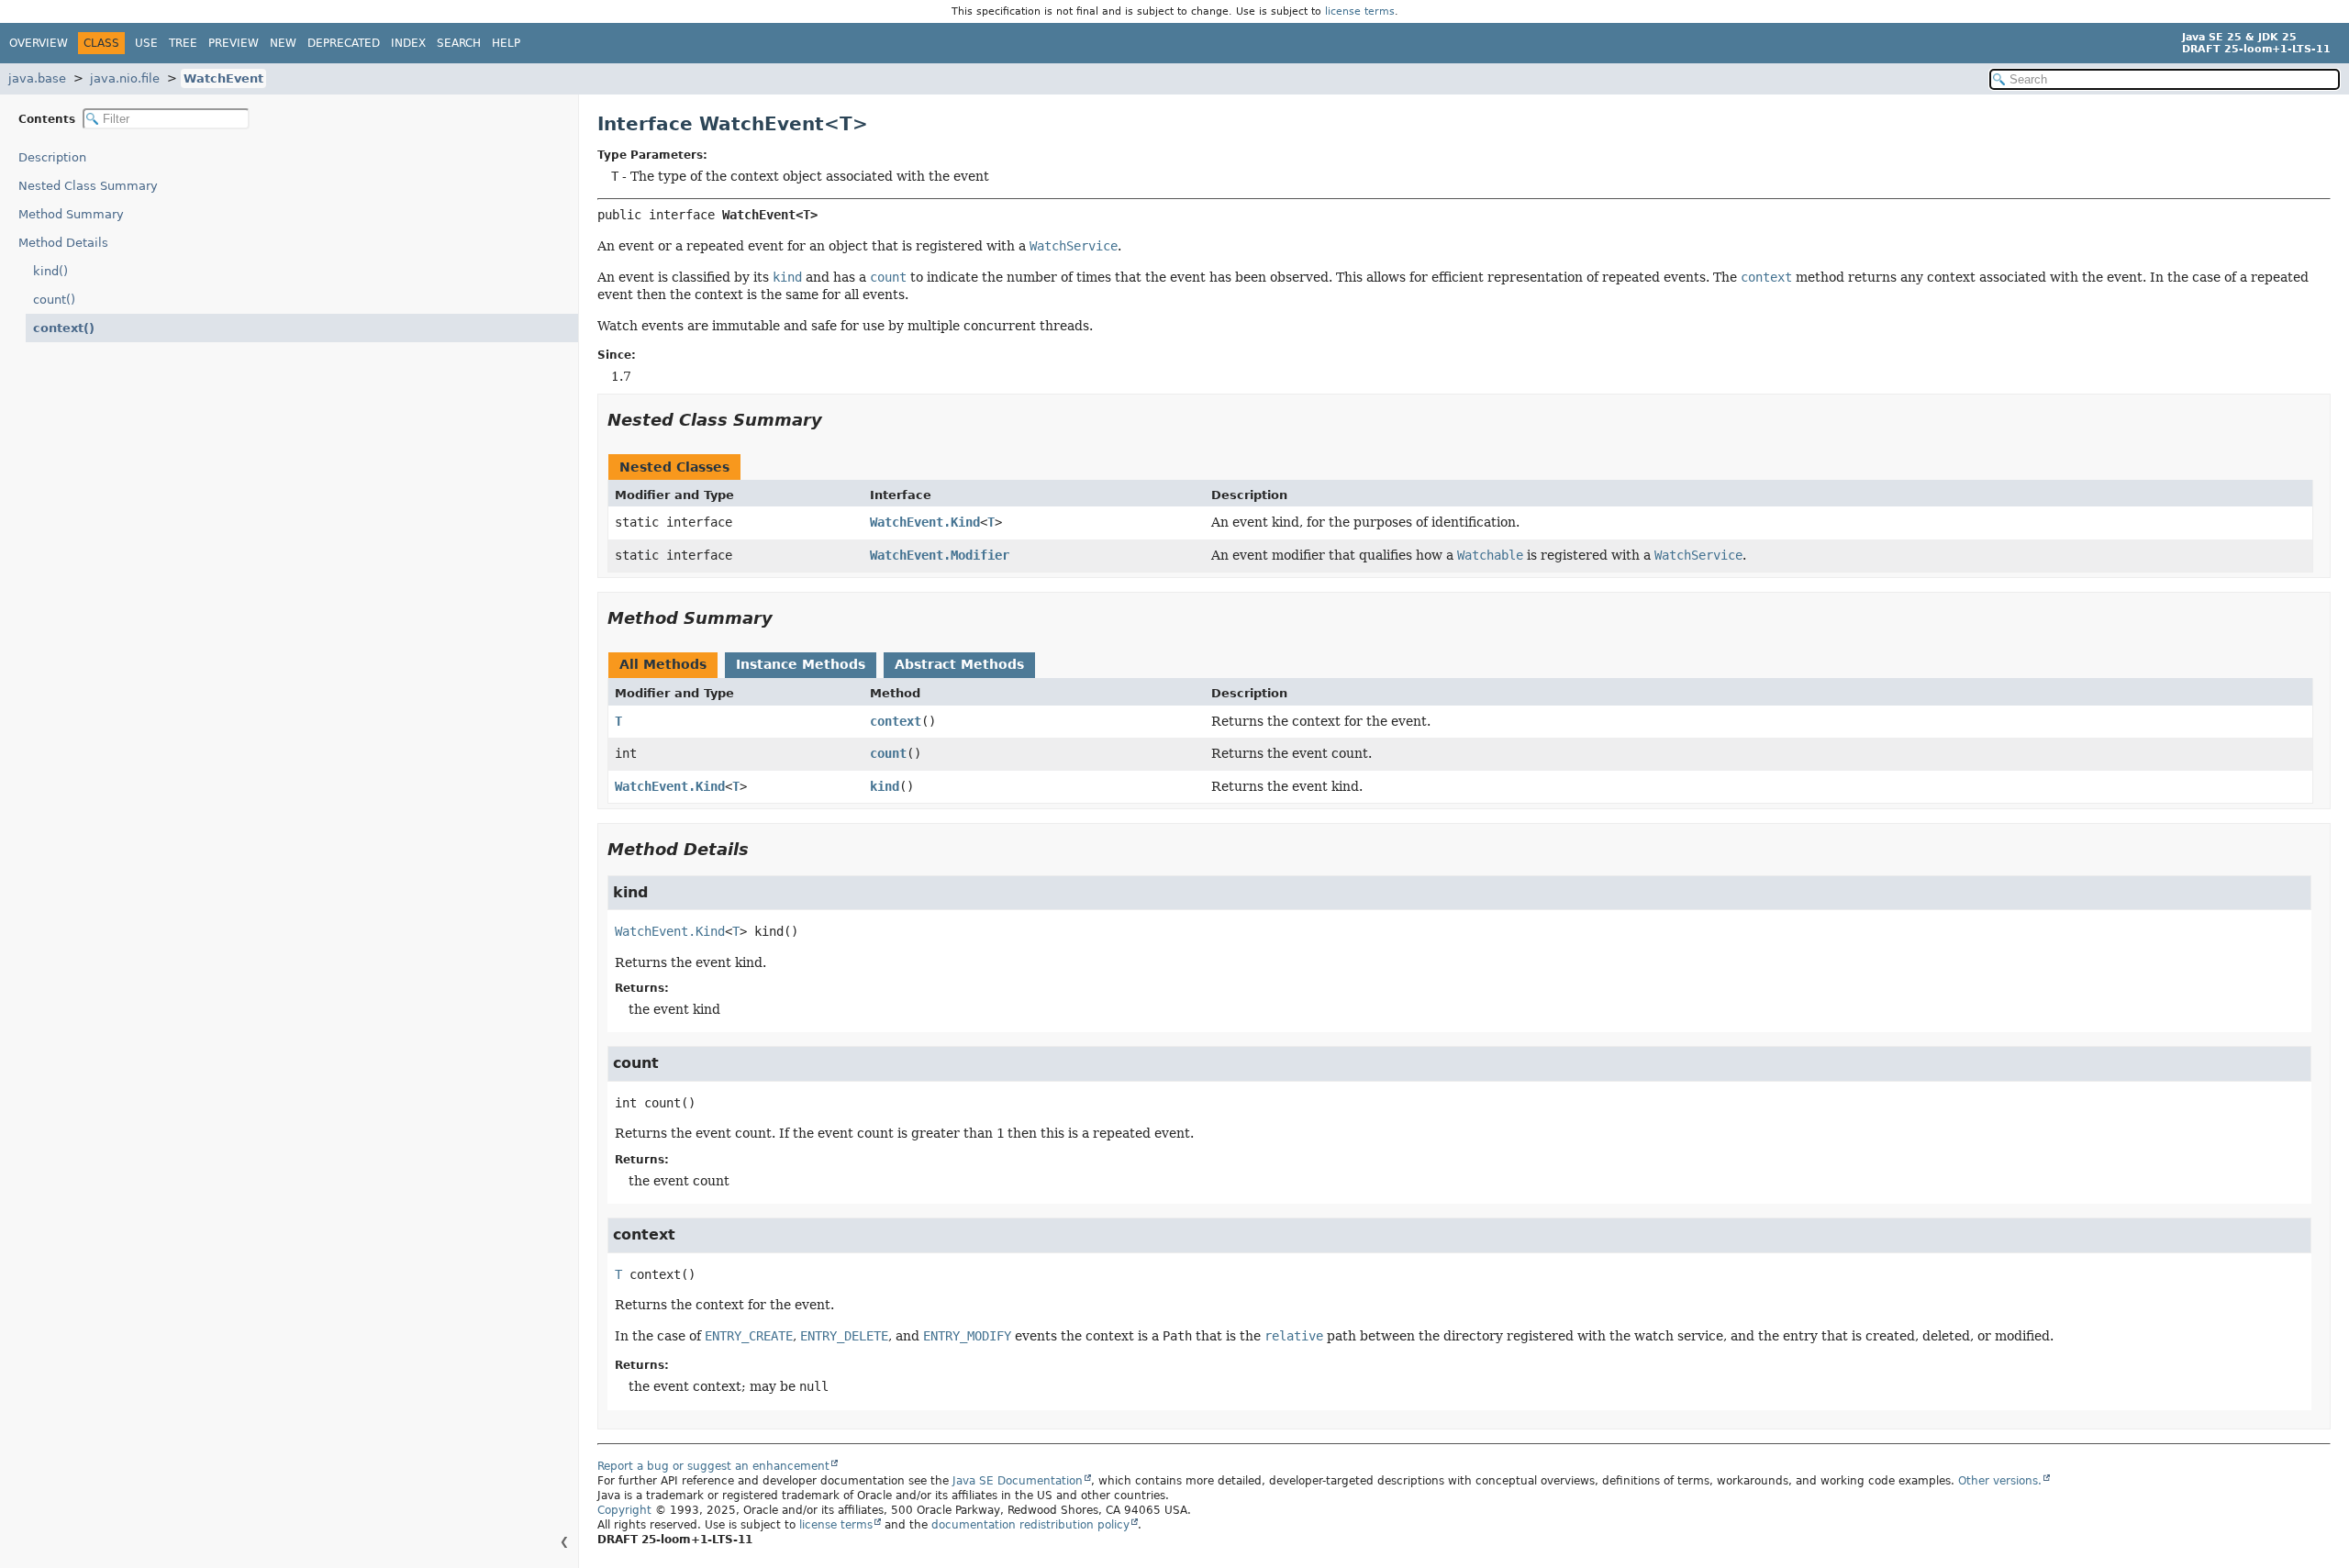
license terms (1360, 11)
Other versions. (2000, 1481)
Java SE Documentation (1018, 1481)
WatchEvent (223, 78)
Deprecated (344, 43)
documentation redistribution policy (1030, 1525)
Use (146, 43)
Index (408, 43)
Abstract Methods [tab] (959, 664)
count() (54, 300)
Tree (183, 43)
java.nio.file (125, 78)
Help (506, 43)
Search (459, 43)
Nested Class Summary (88, 186)
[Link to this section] (835, 420)
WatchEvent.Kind (925, 522)
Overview (39, 43)
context (896, 721)
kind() (50, 271)
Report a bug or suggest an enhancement (713, 1466)
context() (64, 328)
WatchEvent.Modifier (940, 555)
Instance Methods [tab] (801, 664)
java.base (37, 78)
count (888, 753)
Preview (234, 43)
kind (885, 786)
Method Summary (71, 214)
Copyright (624, 1510)
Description (52, 157)
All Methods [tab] (663, 664)
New (283, 43)
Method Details (63, 243)
